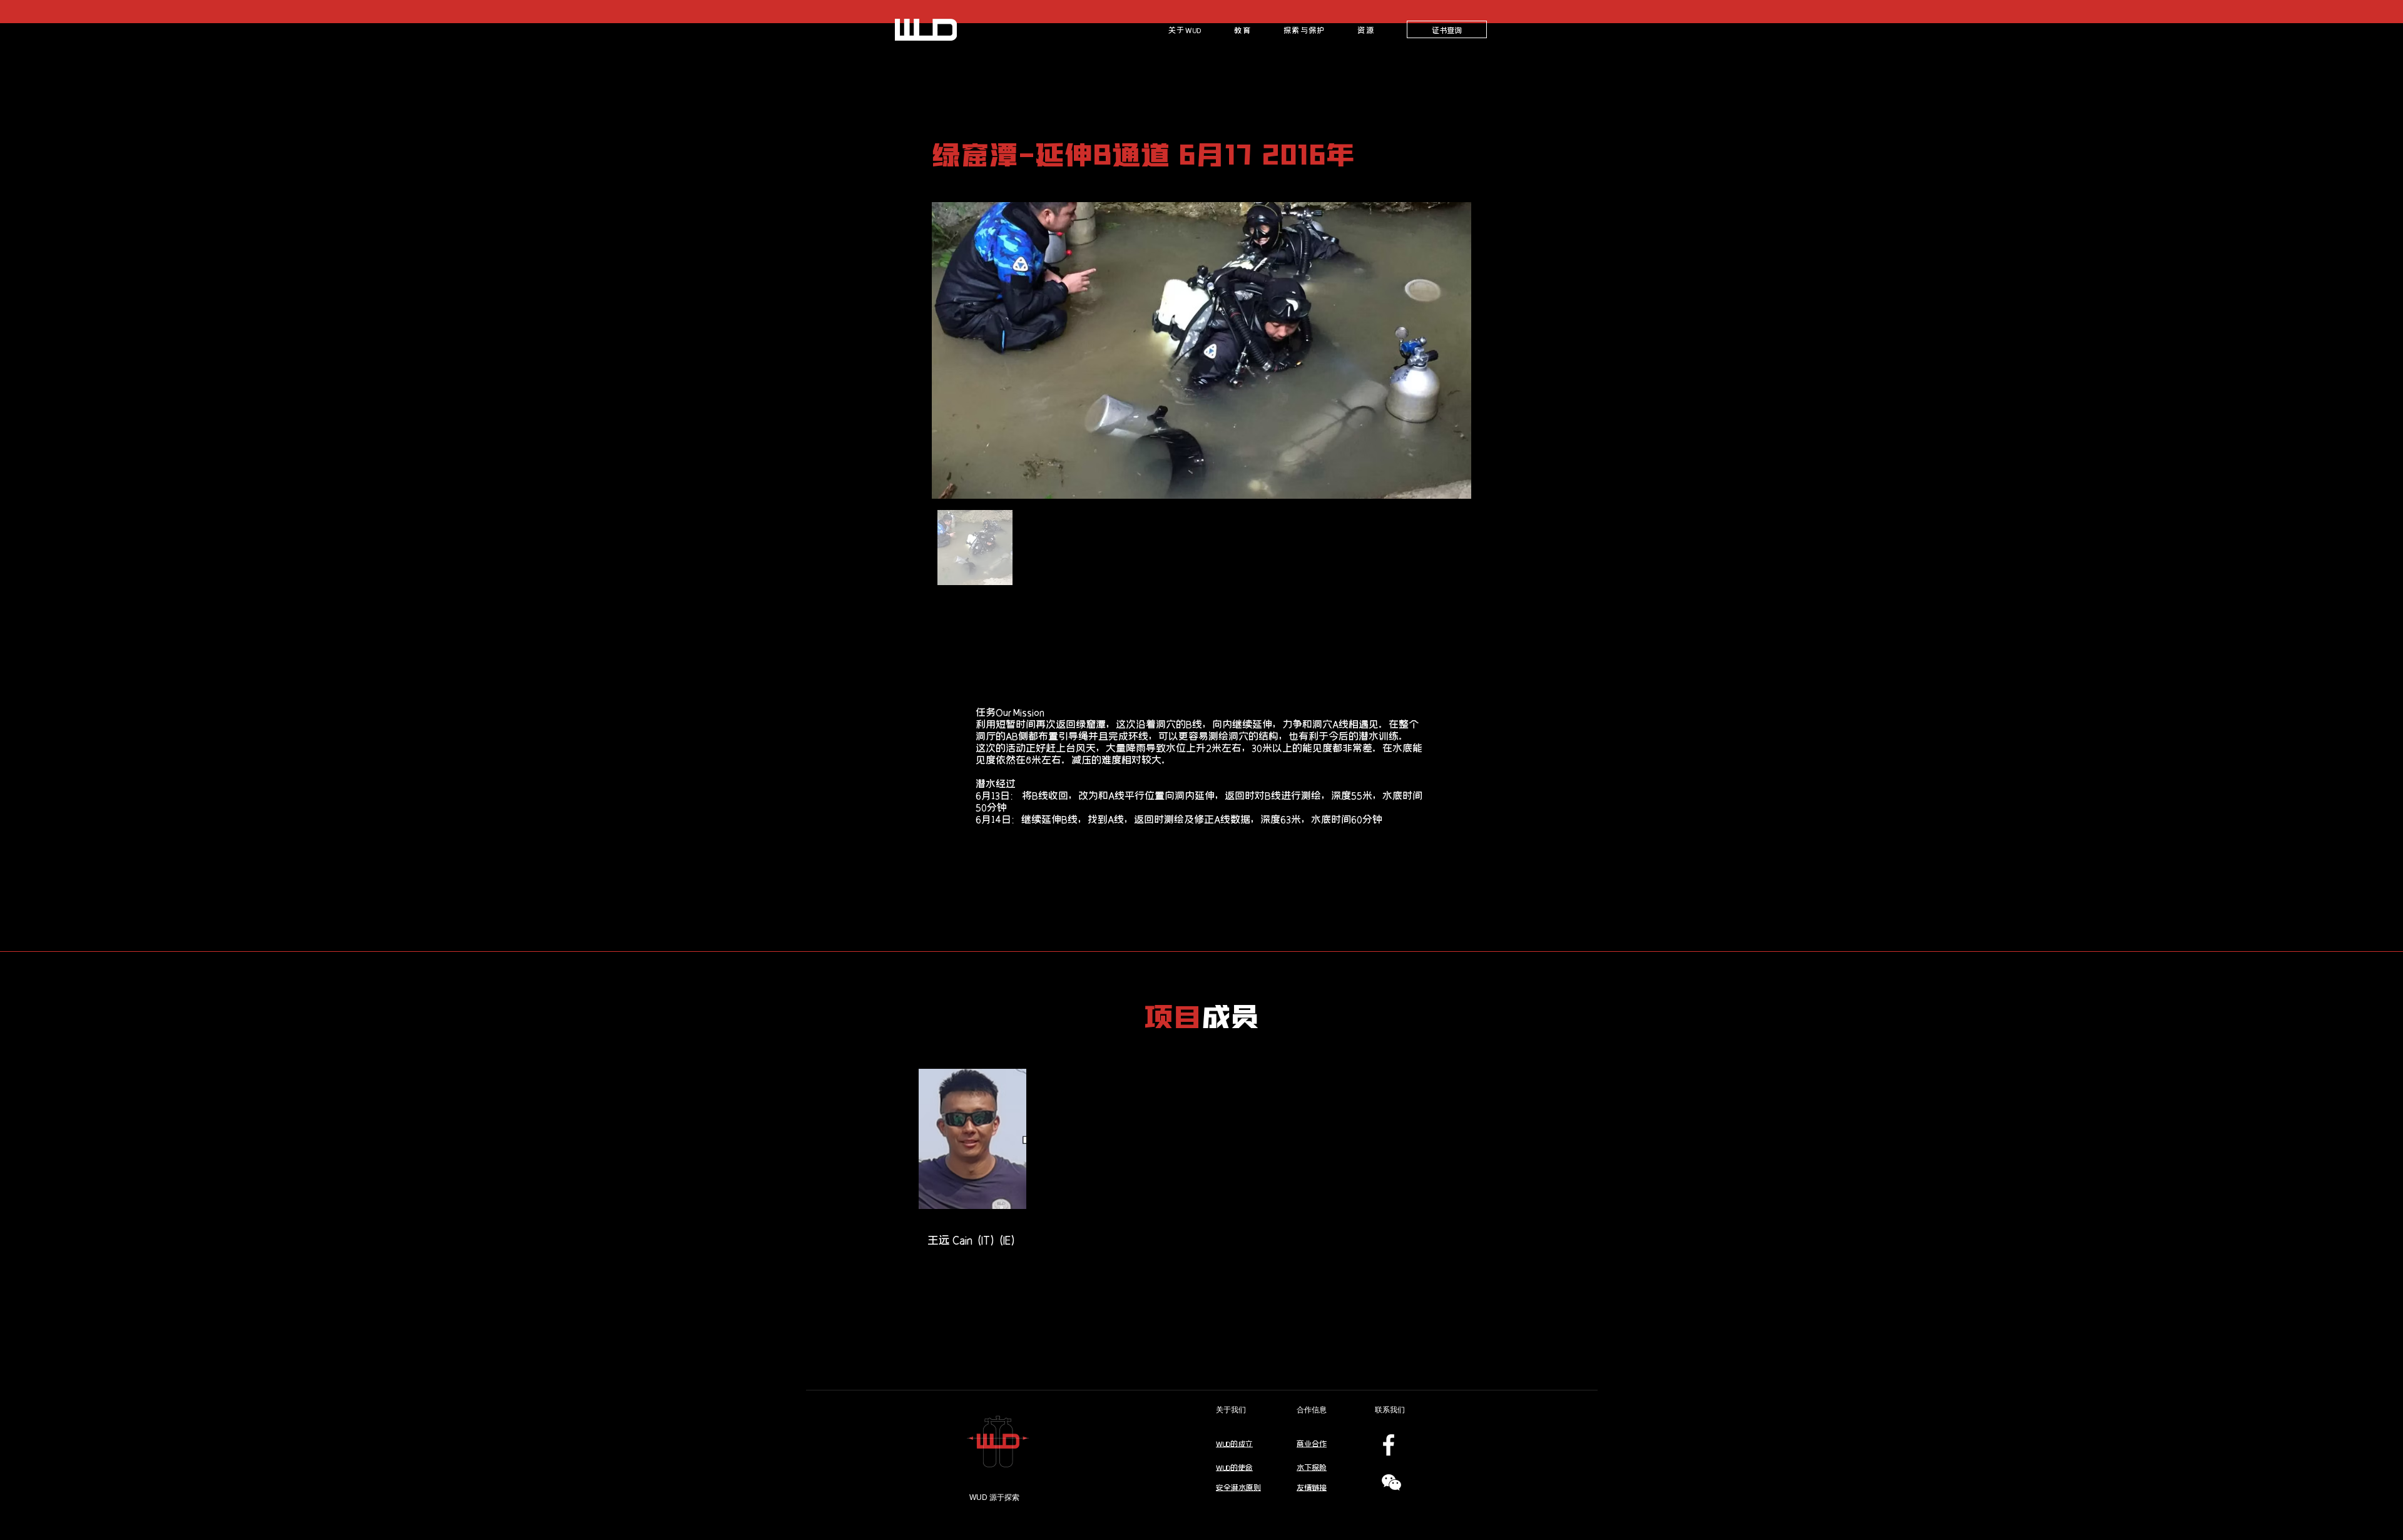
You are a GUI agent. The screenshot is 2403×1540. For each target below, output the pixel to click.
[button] (1242, 29)
